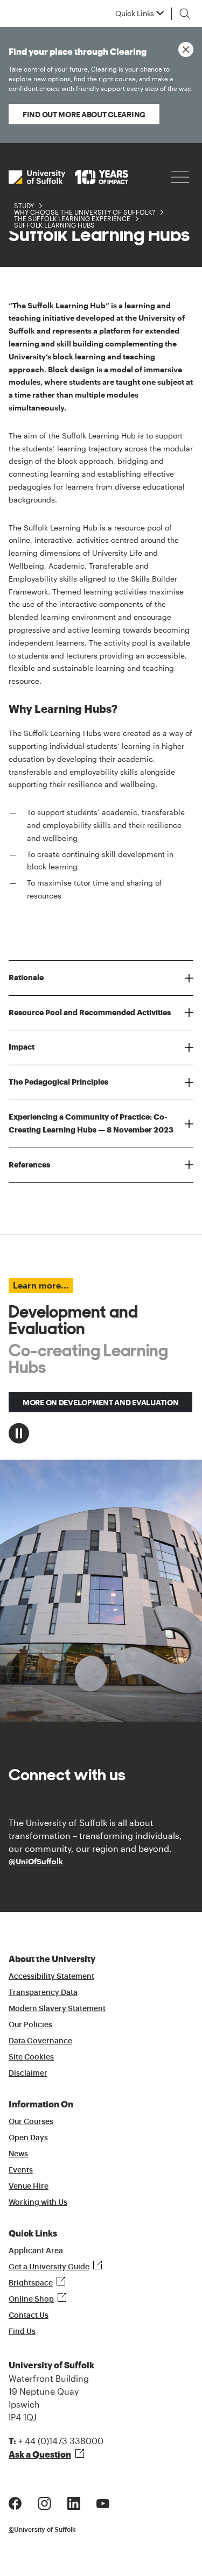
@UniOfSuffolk (36, 1861)
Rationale (26, 978)
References (29, 1165)
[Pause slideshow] (19, 1433)
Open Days (28, 2138)
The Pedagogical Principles (58, 1082)
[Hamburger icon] (180, 177)
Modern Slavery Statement (57, 2009)
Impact (22, 1047)
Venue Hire (29, 2186)
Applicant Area (36, 2251)
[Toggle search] (185, 13)
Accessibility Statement (51, 1977)
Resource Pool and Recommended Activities (90, 1013)
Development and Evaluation (73, 1320)
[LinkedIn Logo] (74, 2502)
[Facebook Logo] (15, 2502)
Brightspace (31, 2283)
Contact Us (29, 2316)
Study (24, 206)
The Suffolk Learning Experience (72, 218)
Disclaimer (28, 2073)
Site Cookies (31, 2057)
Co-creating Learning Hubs (88, 1359)
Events (21, 2170)
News (18, 2154)
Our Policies (30, 2025)
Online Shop (31, 2299)
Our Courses (31, 2122)
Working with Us (38, 2203)
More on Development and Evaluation (100, 1402)
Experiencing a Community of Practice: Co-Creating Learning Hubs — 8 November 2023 (91, 1123)
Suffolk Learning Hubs (54, 225)
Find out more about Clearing (84, 114)
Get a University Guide (49, 2267)
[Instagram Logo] (44, 2502)
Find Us (22, 2332)
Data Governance (40, 2041)
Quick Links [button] (135, 13)
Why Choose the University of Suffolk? (85, 212)
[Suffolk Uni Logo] (68, 177)
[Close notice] (186, 49)
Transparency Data (43, 1993)
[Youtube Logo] (103, 2502)
